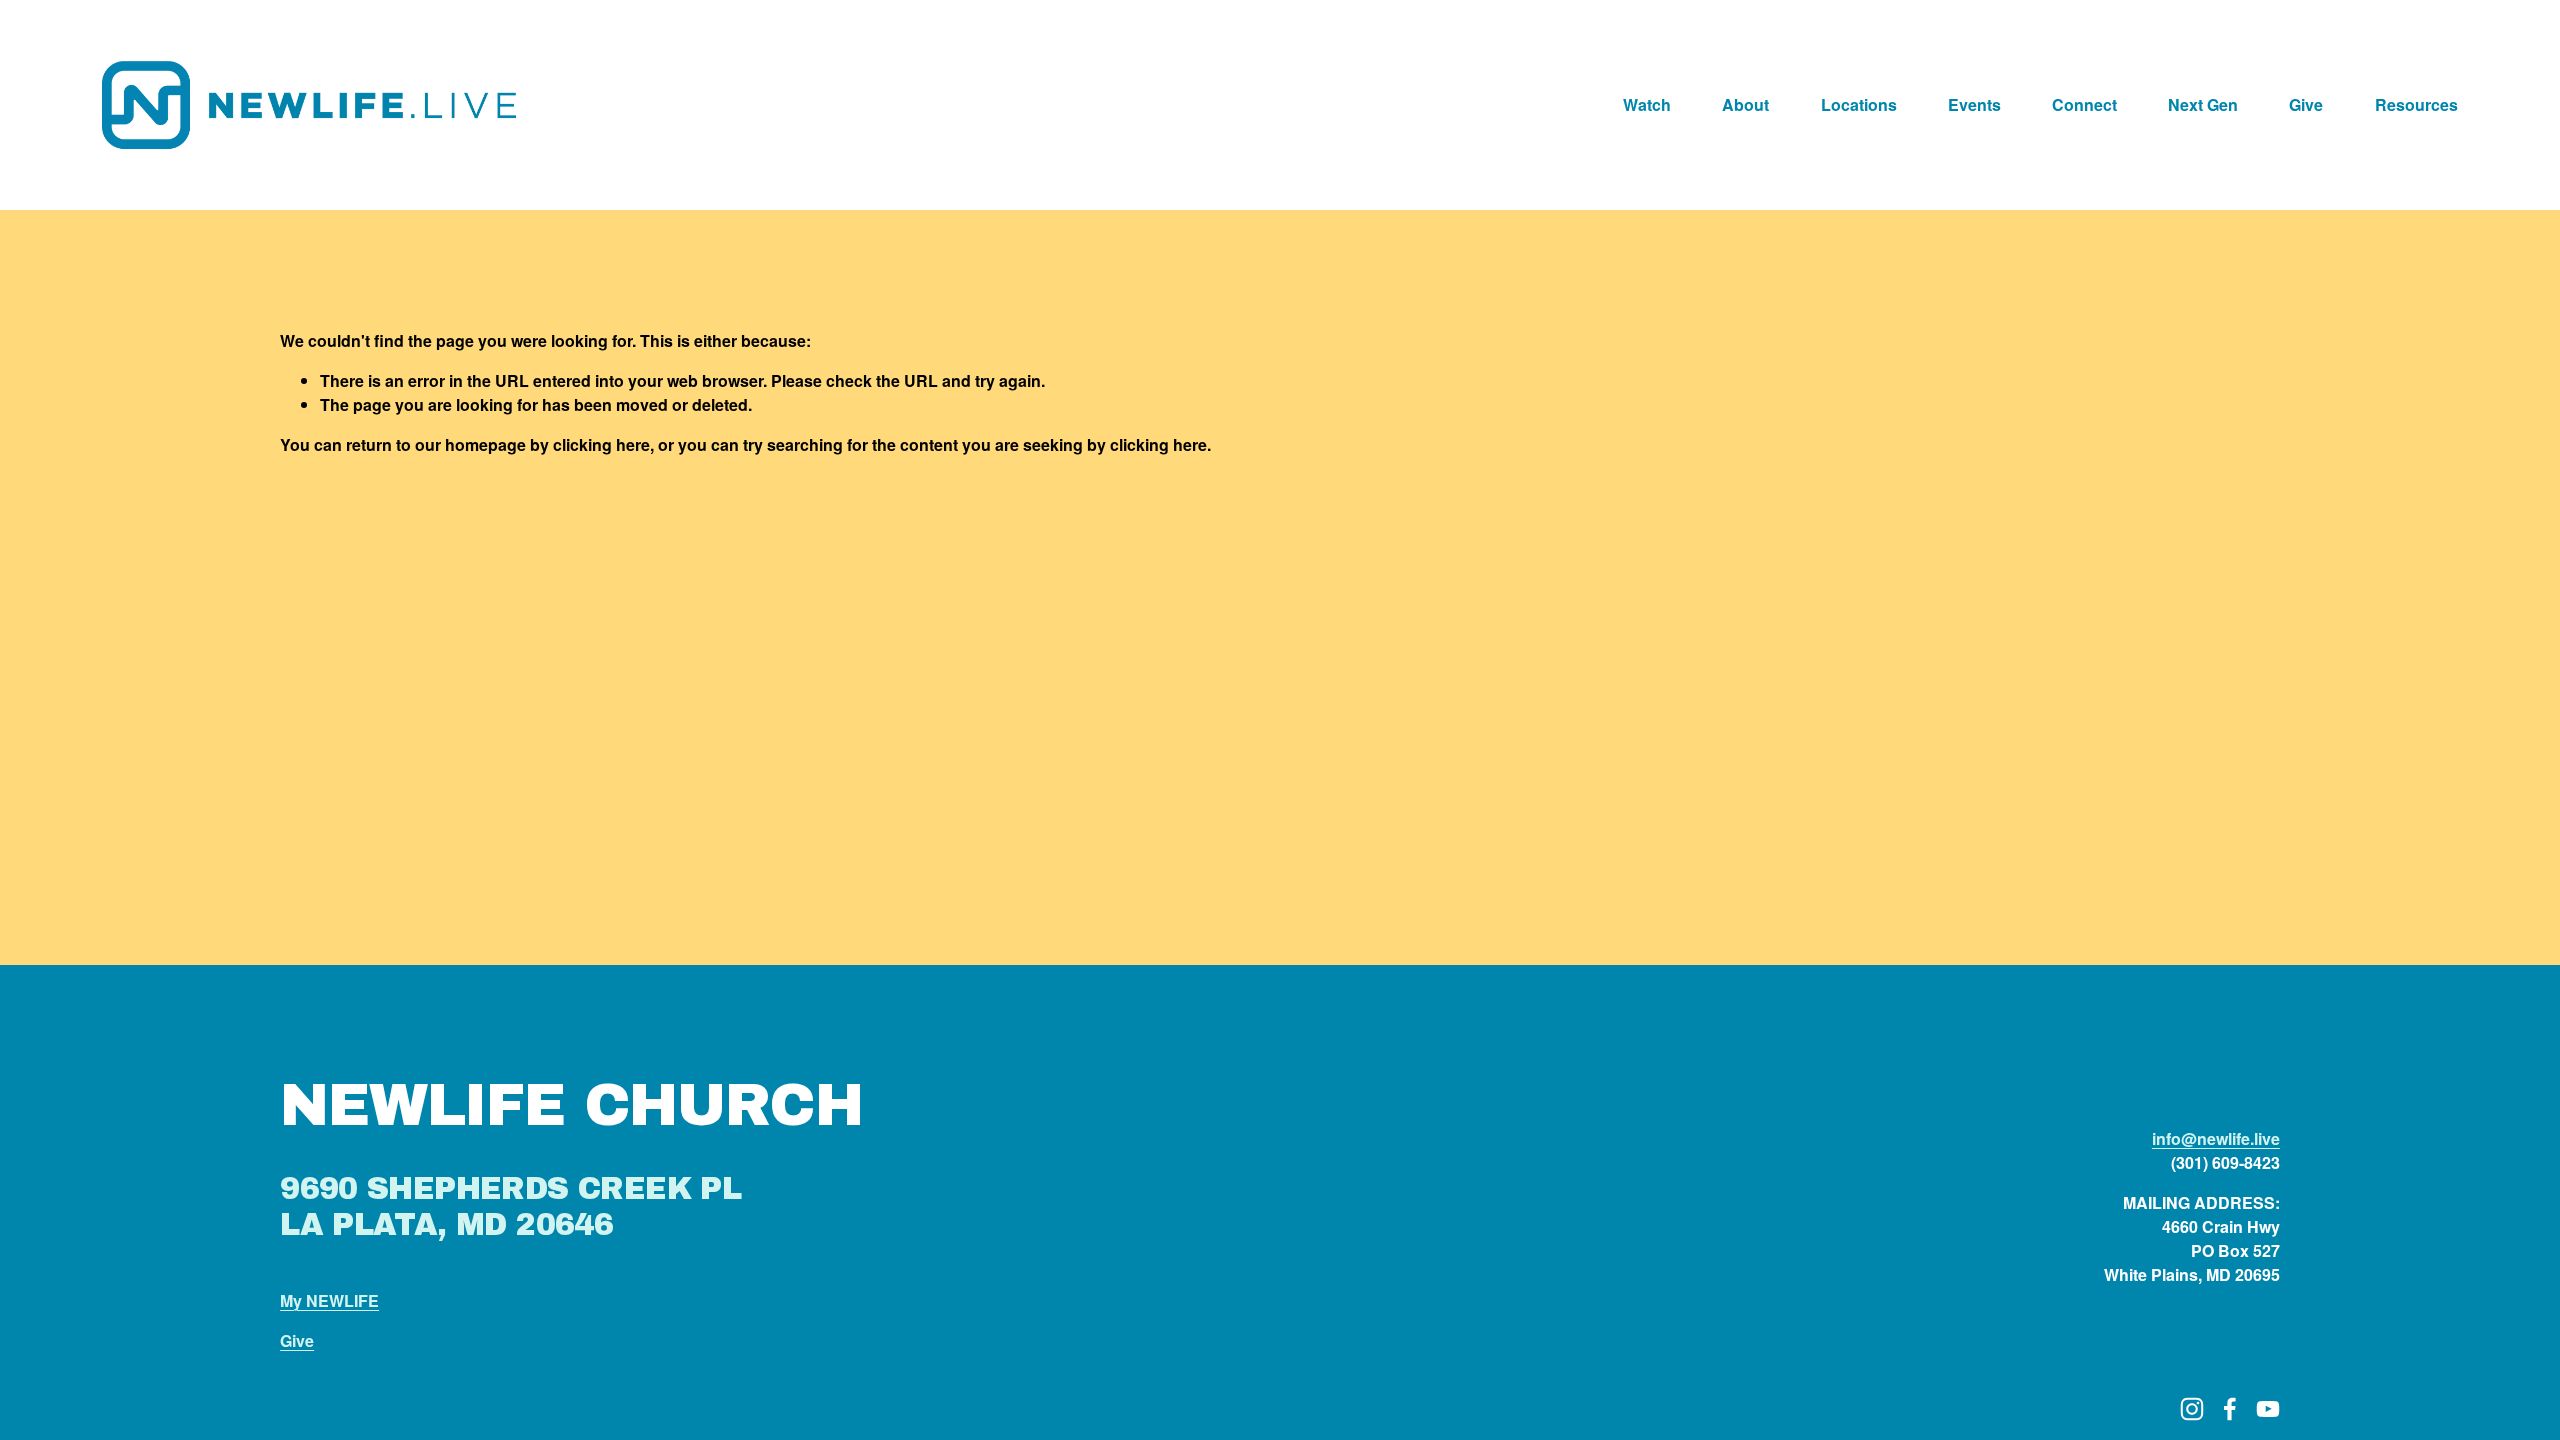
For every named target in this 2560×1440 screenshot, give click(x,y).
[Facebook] (2230, 1409)
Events (1974, 104)
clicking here (601, 444)
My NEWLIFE (329, 1300)
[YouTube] (2268, 1409)
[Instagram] (2192, 1409)
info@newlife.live (2216, 1138)
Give (2306, 104)
